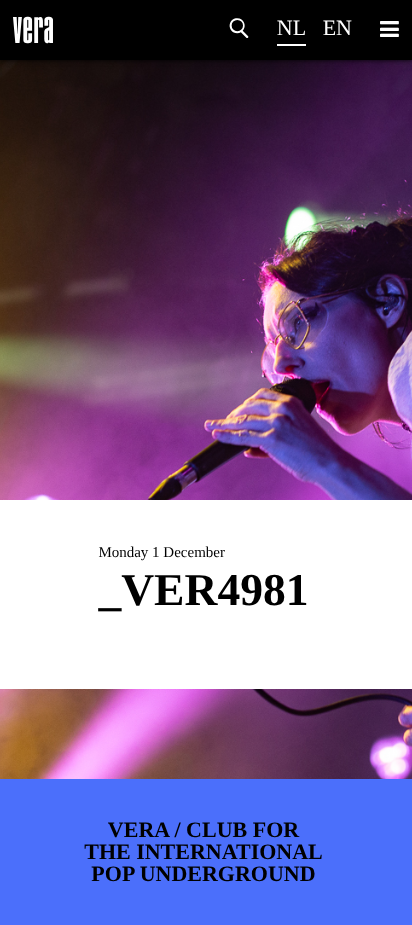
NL (291, 27)
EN (337, 27)
